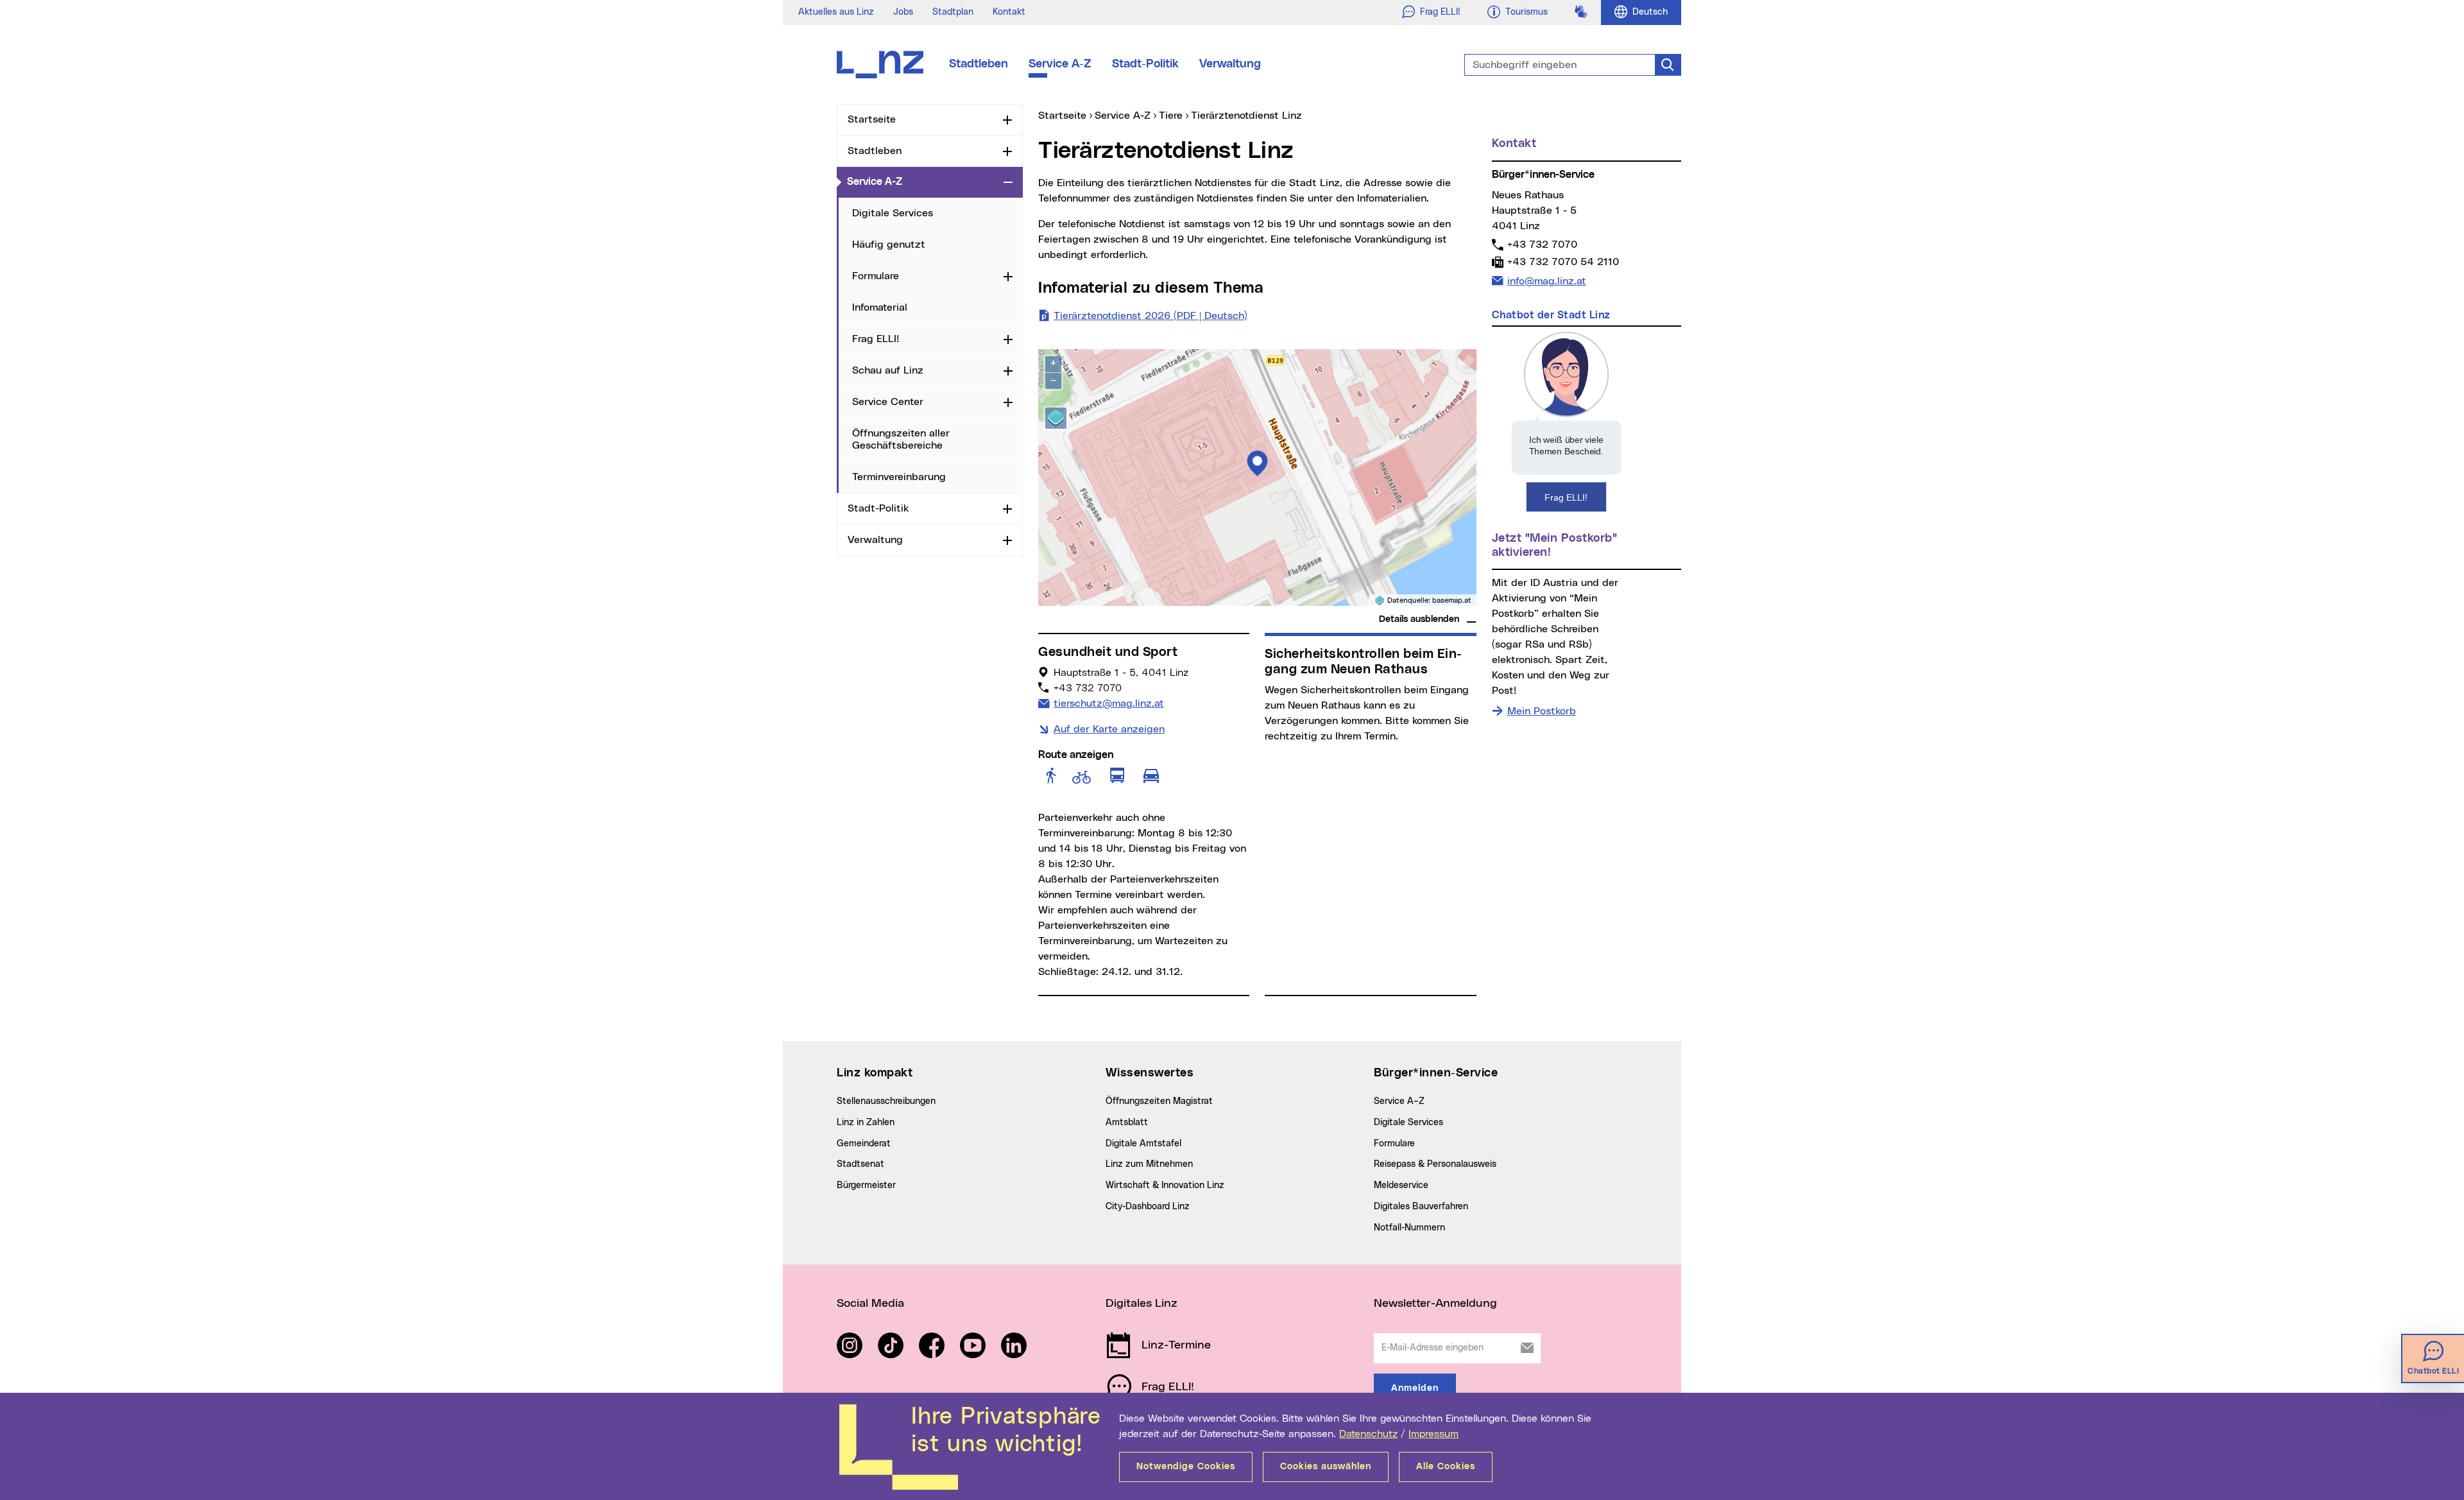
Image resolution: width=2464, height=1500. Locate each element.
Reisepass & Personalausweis (1435, 1164)
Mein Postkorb (1542, 711)
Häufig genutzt (889, 245)
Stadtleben (979, 64)
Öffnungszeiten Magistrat (1159, 1101)
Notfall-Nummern (1409, 1228)
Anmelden (1415, 1388)
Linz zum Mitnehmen (1149, 1164)
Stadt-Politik (1145, 64)
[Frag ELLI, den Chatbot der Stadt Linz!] (1566, 421)
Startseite (872, 119)
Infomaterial (880, 307)
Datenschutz (1368, 1434)
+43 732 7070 (1542, 244)
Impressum (1433, 1434)
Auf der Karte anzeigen (1109, 729)
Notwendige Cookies (1186, 1467)
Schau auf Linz (888, 370)
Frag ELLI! (876, 339)
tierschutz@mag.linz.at (1108, 703)
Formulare (876, 276)
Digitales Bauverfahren (1421, 1207)
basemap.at (1452, 600)
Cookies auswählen (1326, 1467)
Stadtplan (953, 12)
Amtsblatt (1127, 1123)
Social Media (870, 1304)
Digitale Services (893, 213)
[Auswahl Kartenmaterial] (1056, 418)
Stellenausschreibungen (886, 1101)
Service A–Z (1399, 1101)
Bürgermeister (866, 1185)
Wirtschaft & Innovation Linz (1165, 1185)
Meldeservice (1401, 1185)
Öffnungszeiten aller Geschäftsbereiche (901, 439)
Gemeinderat (864, 1144)
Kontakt (1009, 12)
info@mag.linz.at (1546, 281)
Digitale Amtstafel (1143, 1144)
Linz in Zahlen (866, 1123)
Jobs (903, 12)
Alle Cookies (1446, 1467)
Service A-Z (1060, 64)
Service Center (888, 402)
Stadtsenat (860, 1164)
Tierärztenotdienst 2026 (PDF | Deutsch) (1151, 316)
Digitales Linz (1142, 1304)
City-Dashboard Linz (1148, 1207)
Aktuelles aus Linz (836, 12)
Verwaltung (1230, 64)
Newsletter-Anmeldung (1435, 1304)
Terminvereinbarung (899, 477)
